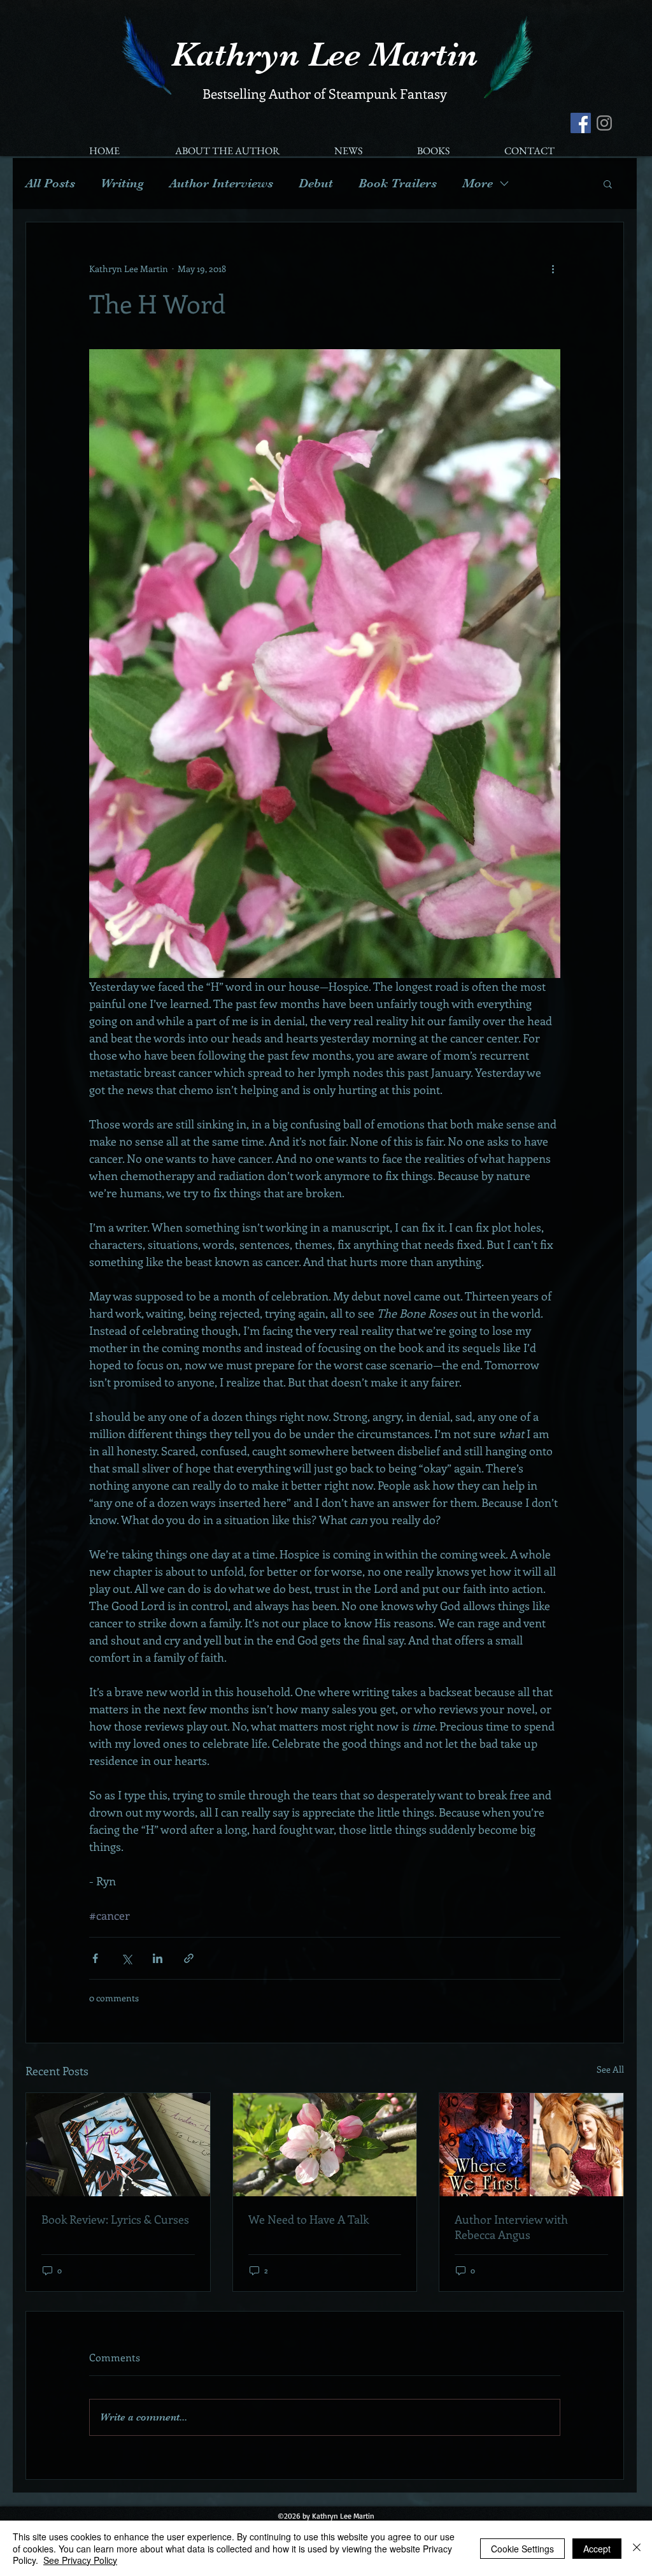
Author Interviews (221, 183)
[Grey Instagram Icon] (604, 123)
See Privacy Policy (80, 2560)
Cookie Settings (522, 2549)
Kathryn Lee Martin (324, 54)
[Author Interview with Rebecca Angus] (531, 2145)
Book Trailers (398, 183)
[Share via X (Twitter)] (126, 1958)
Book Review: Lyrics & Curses (115, 2219)
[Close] (637, 2548)
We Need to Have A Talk (308, 2219)
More (478, 183)
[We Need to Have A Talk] (325, 2145)
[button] (608, 183)
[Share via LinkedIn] (158, 1958)
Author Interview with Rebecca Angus (511, 2227)
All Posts (50, 183)
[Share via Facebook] (95, 1958)
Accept (597, 2549)
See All (610, 2069)
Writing (122, 183)
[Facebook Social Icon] (581, 123)
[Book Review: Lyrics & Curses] (118, 2145)
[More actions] (553, 268)
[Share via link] (189, 1958)
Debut (316, 183)
